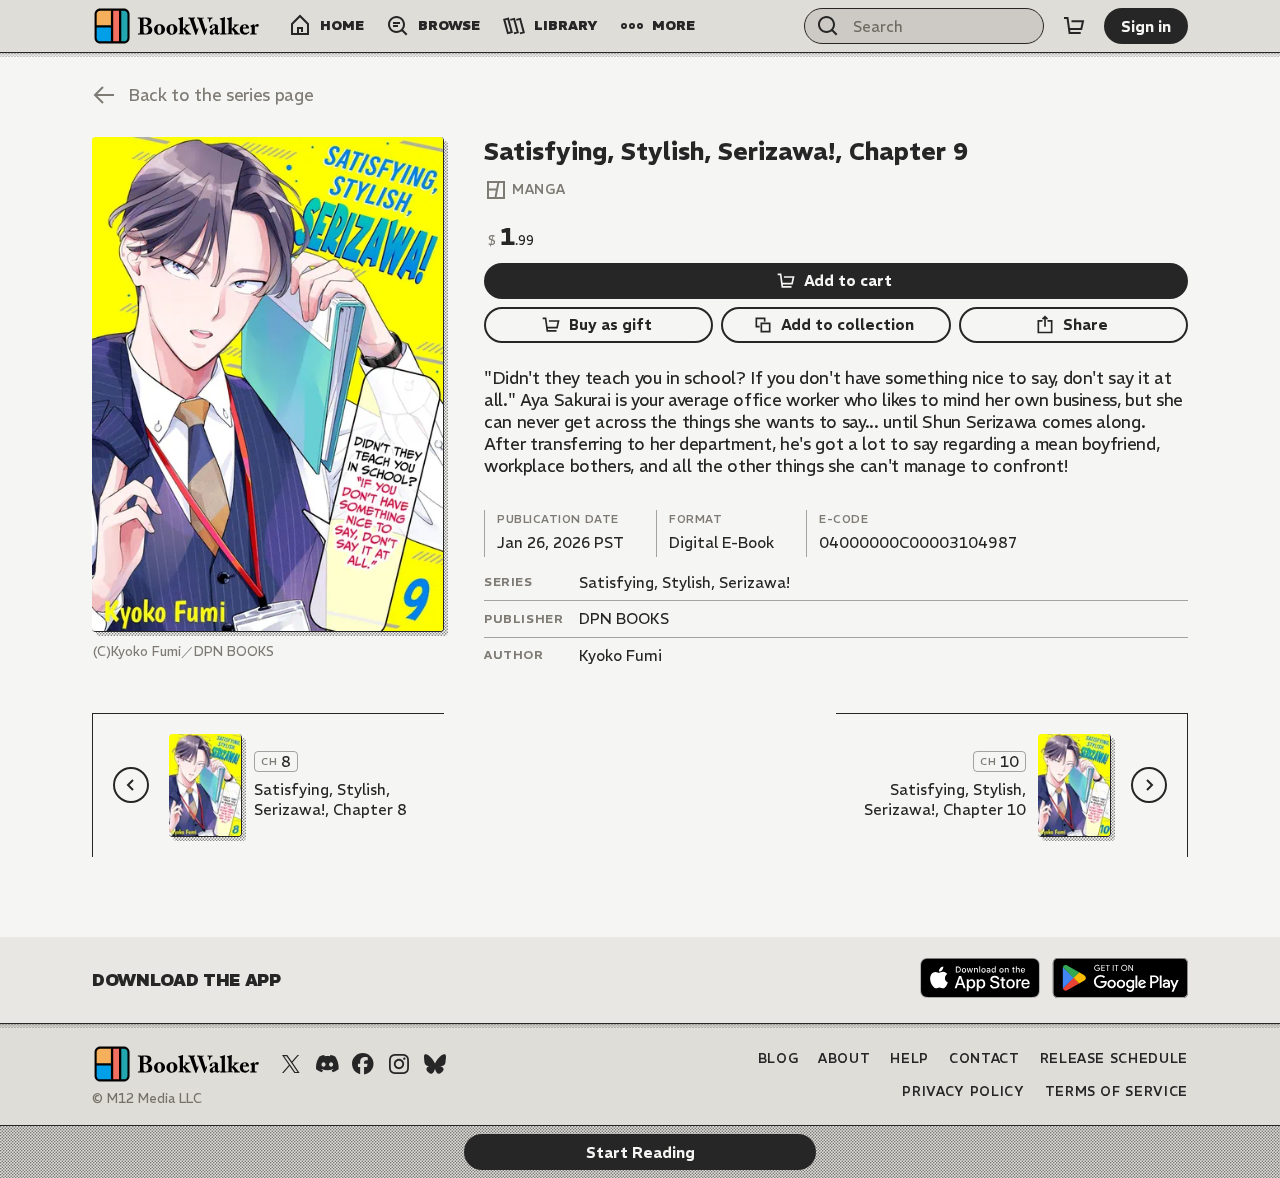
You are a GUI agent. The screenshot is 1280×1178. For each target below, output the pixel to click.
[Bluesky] (435, 1064)
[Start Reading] (268, 384)
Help (909, 1058)
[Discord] (327, 1064)
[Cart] (1074, 26)
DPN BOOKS (624, 618)
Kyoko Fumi (620, 655)
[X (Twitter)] (291, 1064)
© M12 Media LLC (147, 1098)
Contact (984, 1058)
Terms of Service (1116, 1091)
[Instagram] (399, 1064)
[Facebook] (363, 1064)
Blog (778, 1058)
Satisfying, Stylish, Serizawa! (684, 582)
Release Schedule (1114, 1058)
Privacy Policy (963, 1091)
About (844, 1058)
